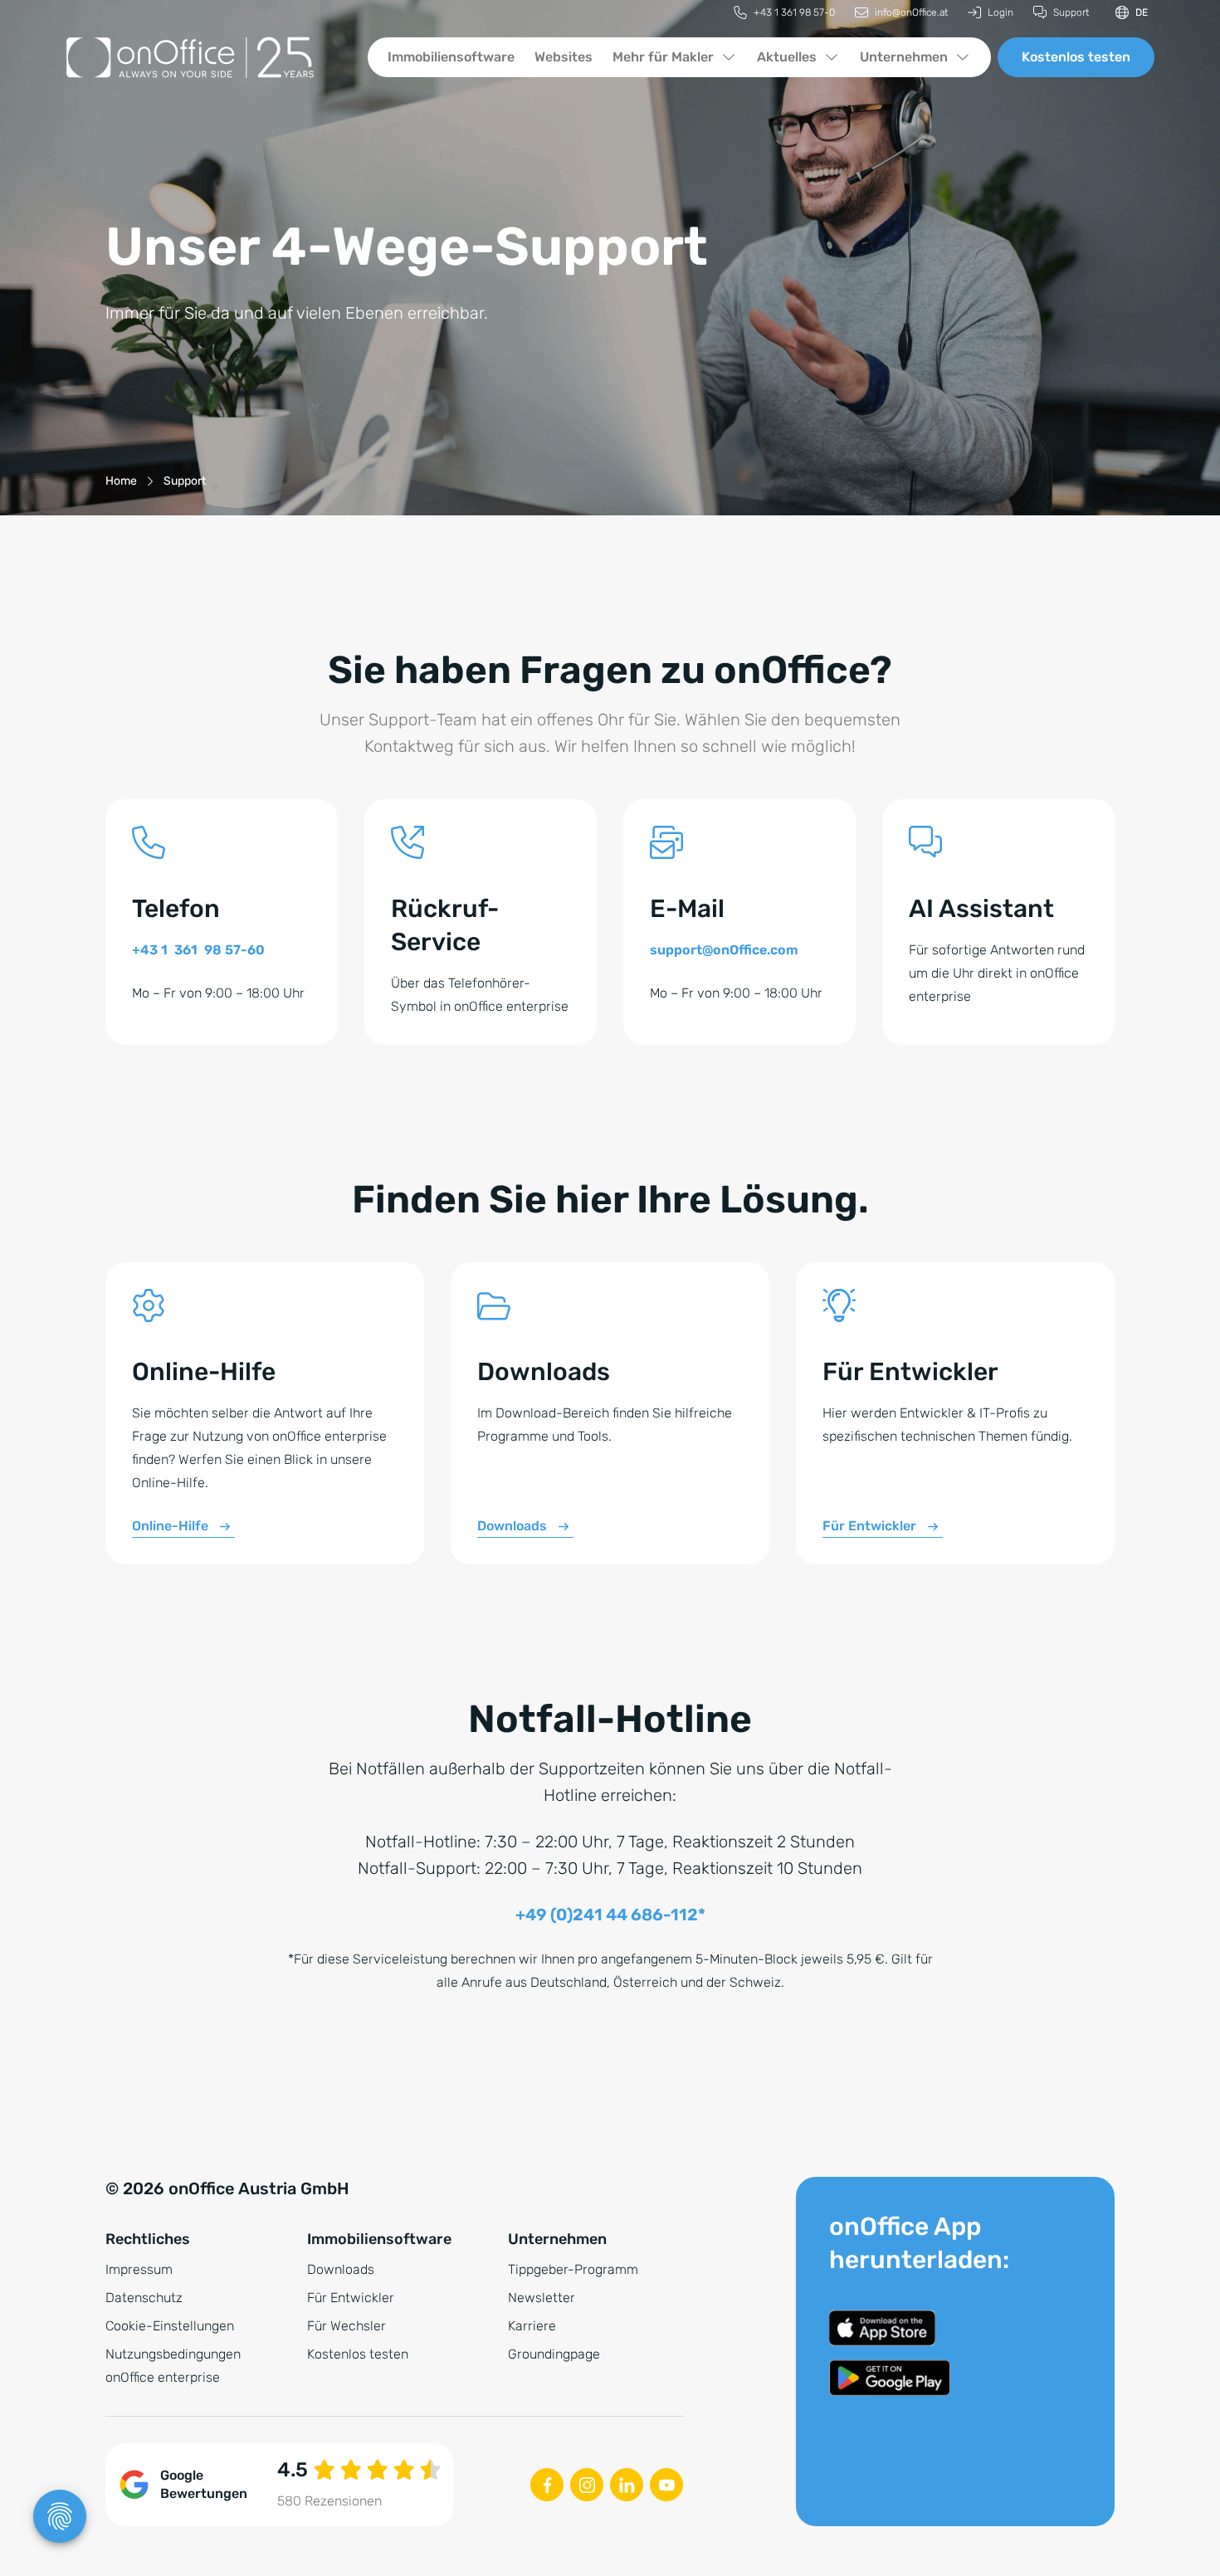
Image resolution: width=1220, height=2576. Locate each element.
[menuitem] (784, 13)
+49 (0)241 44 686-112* (610, 1915)
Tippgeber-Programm (573, 2269)
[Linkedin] (627, 2485)
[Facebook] (547, 2485)
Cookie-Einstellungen (170, 2326)
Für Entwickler (869, 1526)
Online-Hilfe (170, 1526)
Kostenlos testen (1076, 57)
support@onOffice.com (724, 950)
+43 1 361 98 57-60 (198, 950)
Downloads (512, 1526)
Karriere (532, 2326)
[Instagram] (587, 2485)
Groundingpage (554, 2354)
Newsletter (542, 2298)
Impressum (139, 2269)
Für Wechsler (346, 2326)
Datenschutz (144, 2298)
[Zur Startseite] (203, 57)
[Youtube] (666, 2485)
